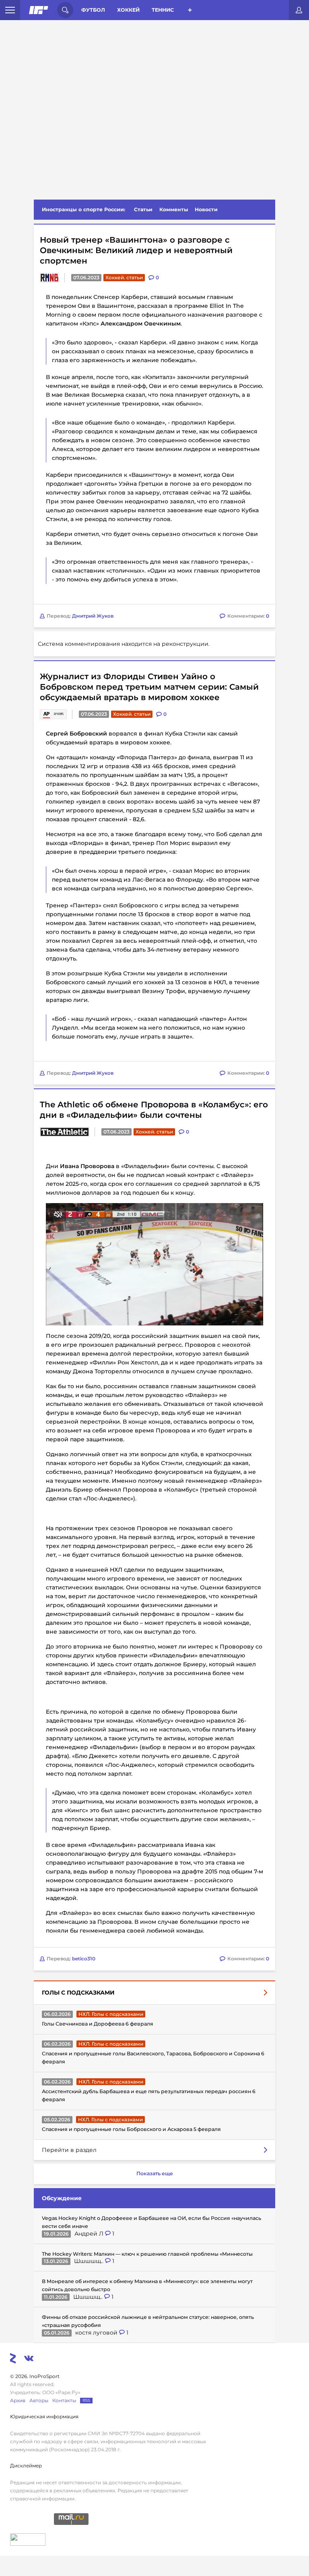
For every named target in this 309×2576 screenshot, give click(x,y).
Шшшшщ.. (90, 2261)
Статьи (143, 209)
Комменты (174, 209)
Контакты (64, 2400)
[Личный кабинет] (299, 10)
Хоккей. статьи (124, 277)
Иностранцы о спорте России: (83, 209)
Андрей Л (90, 2234)
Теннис (163, 10)
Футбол (93, 10)
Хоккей (128, 10)
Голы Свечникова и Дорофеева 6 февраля (98, 2024)
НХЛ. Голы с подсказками (111, 2014)
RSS (86, 2400)
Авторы (39, 2400)
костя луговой (97, 2333)
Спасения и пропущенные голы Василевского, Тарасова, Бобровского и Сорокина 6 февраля (153, 2058)
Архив (18, 2400)
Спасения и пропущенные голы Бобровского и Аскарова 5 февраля (131, 2129)
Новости (206, 209)
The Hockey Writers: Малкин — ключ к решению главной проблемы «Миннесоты (147, 2254)
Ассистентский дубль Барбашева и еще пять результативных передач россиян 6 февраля (149, 2095)
